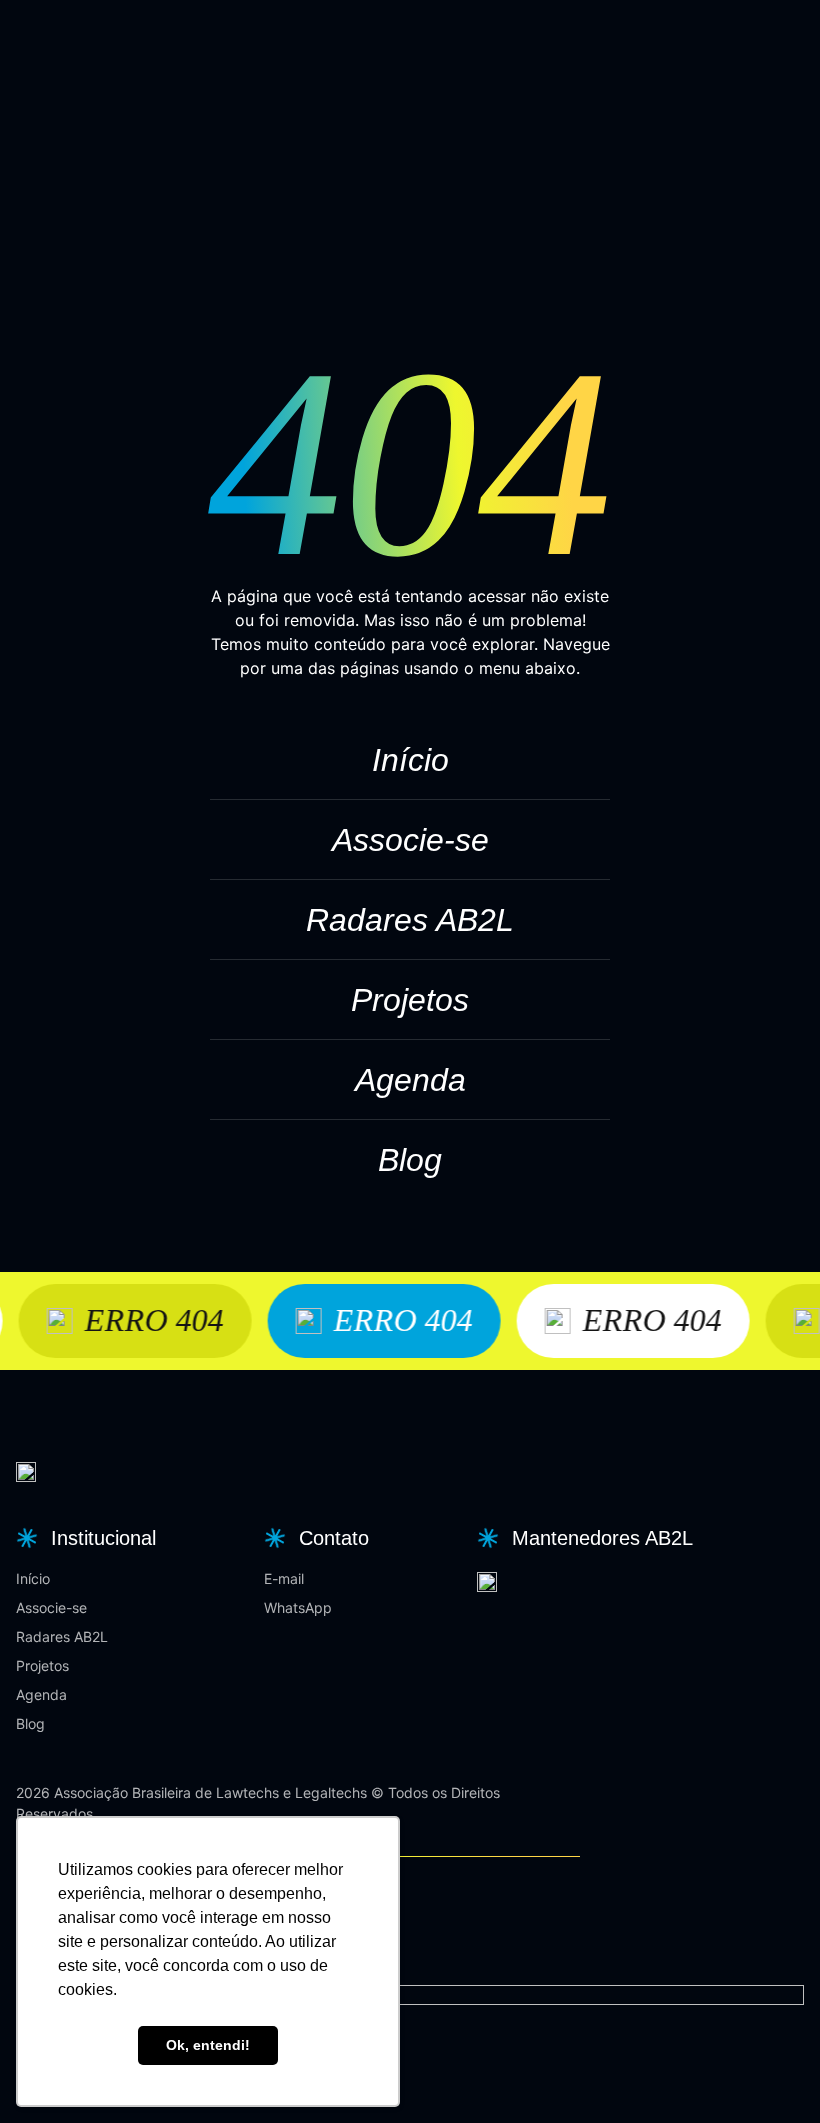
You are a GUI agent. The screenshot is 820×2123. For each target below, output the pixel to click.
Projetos (410, 1000)
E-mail (284, 1578)
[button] (83, 1538)
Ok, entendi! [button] (208, 2045)
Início (410, 760)
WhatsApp (298, 1607)
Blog (410, 1160)
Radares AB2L (410, 920)
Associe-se (410, 840)
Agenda (410, 1080)
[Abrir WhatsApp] (770, 2072)
